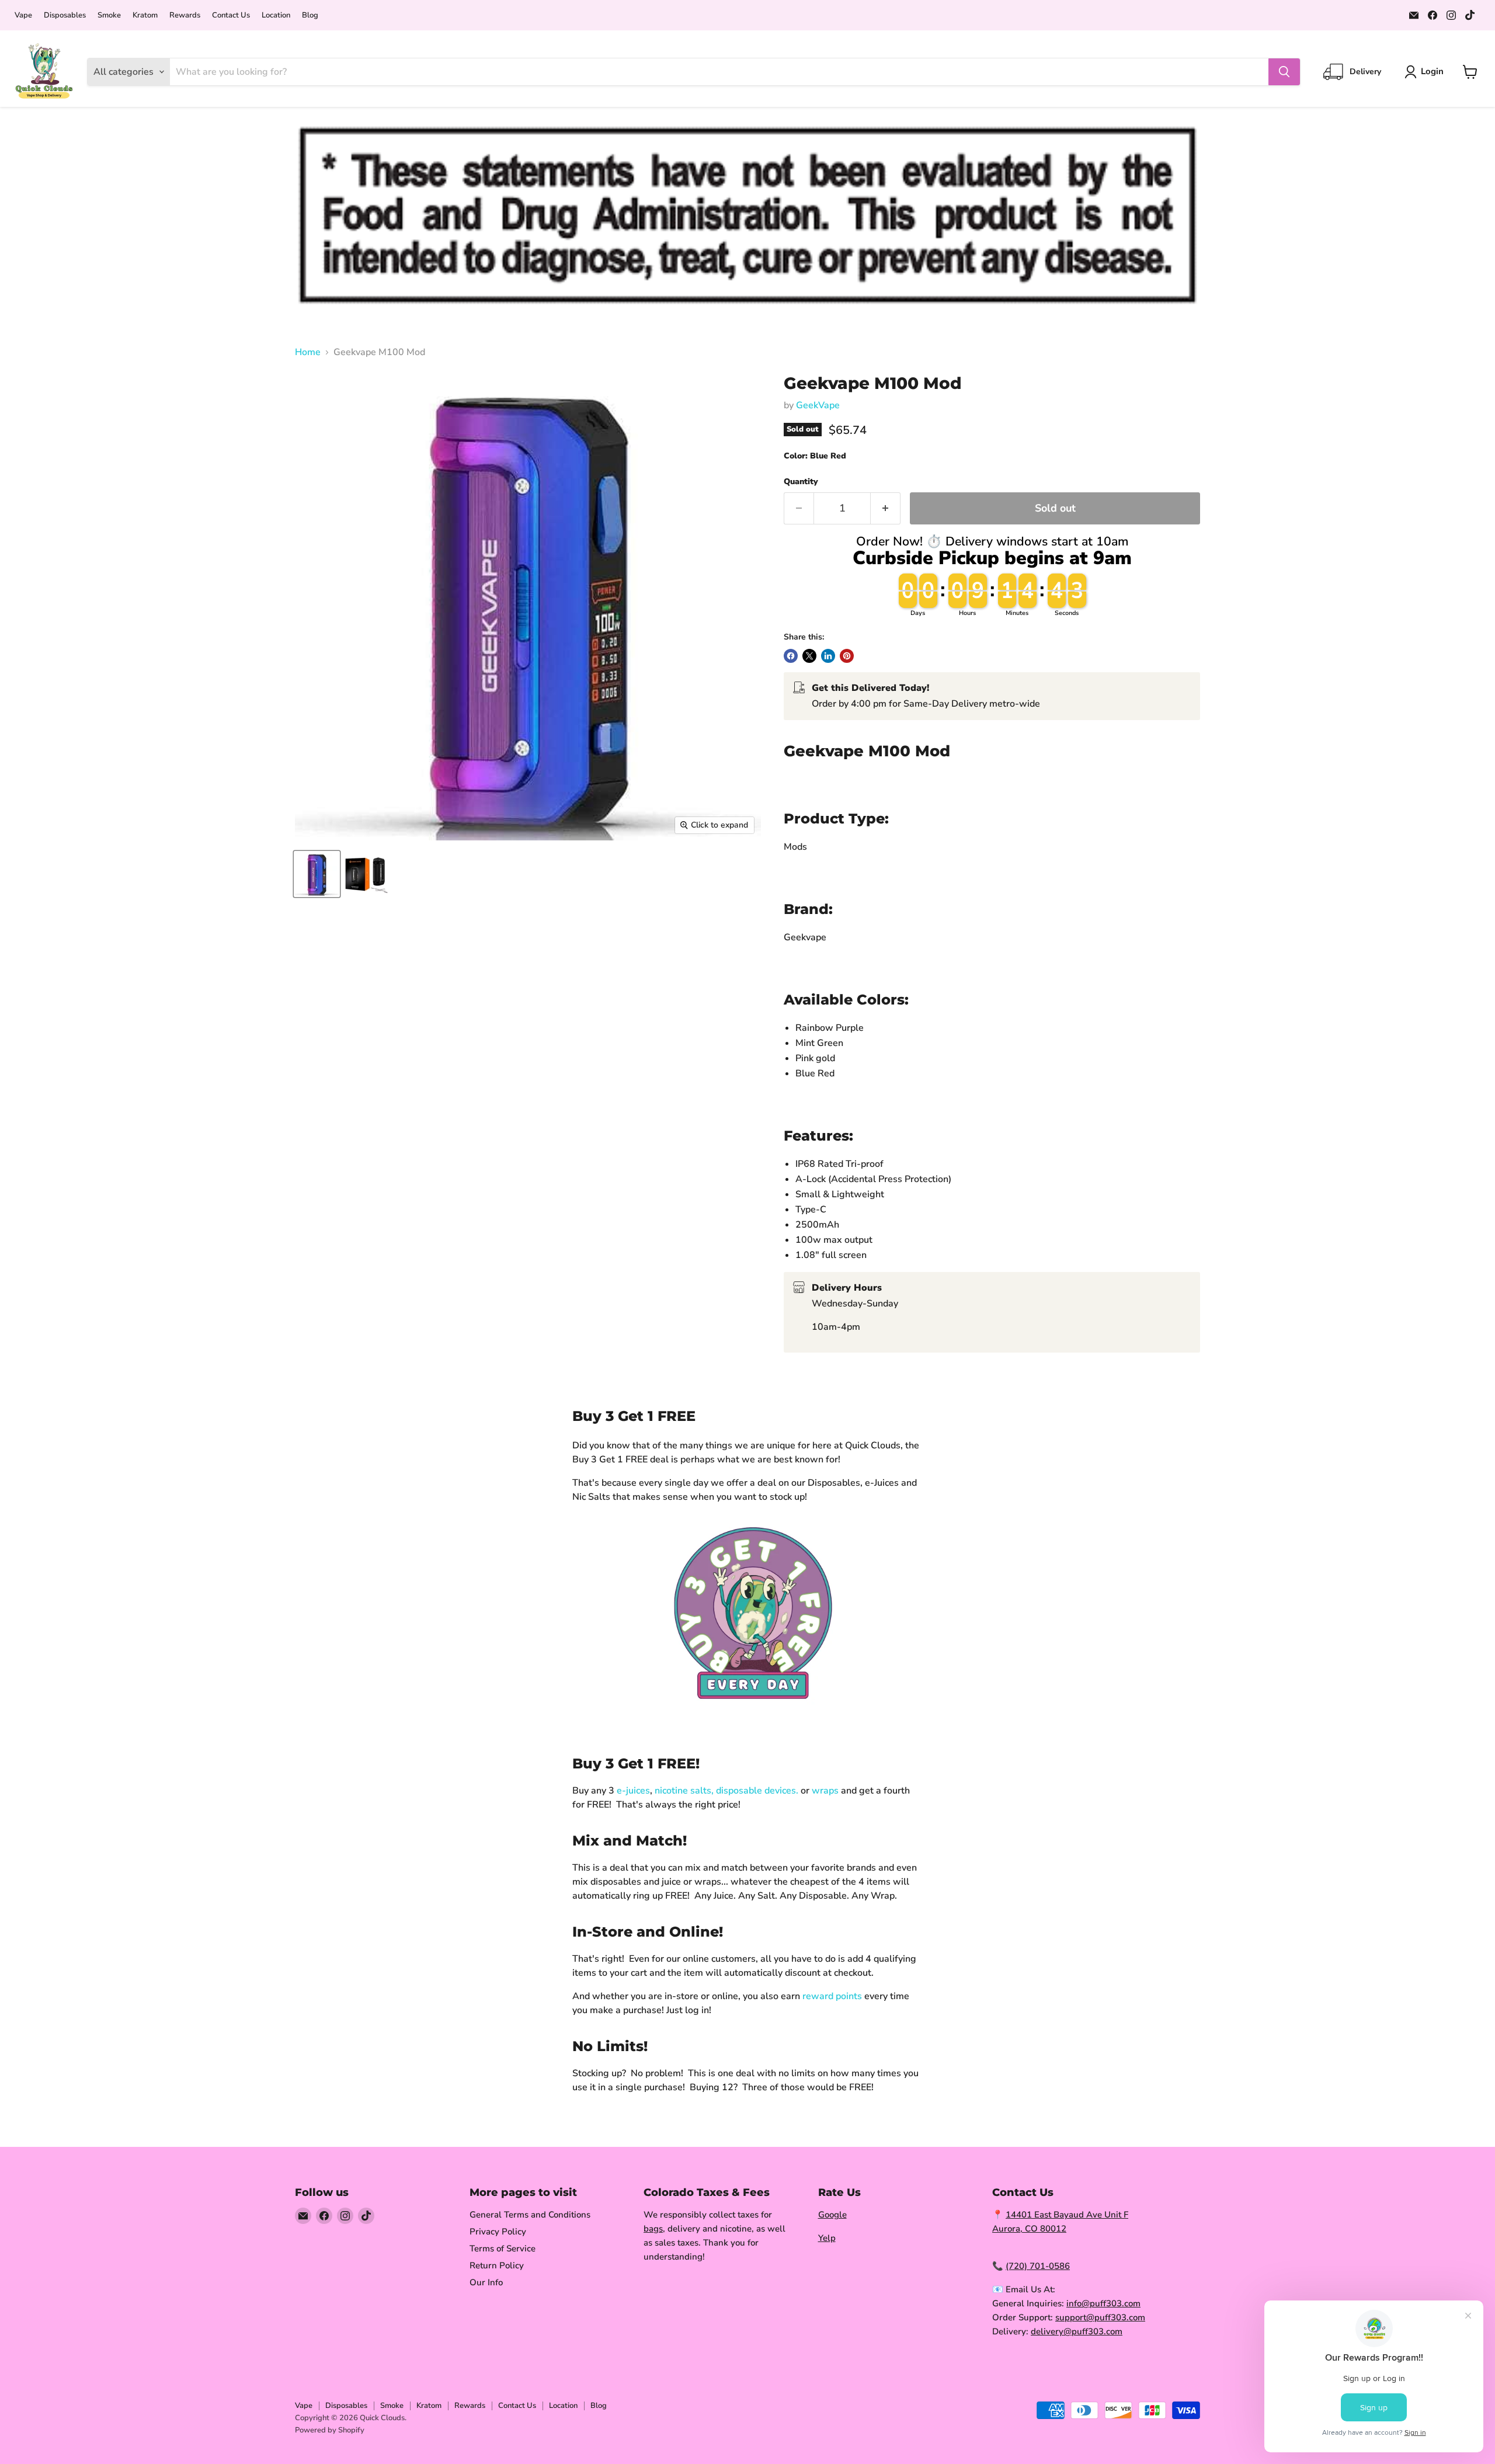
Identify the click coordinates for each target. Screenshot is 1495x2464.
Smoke (109, 15)
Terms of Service (503, 2248)
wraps (825, 1791)
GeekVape (818, 405)
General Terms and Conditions (530, 2215)
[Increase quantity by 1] (886, 508)
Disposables (65, 15)
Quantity (801, 482)
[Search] (1284, 72)
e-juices (633, 1791)
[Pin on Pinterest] (847, 656)
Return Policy (497, 2265)
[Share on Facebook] (791, 656)
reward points (832, 1996)
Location (276, 15)
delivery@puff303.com (1077, 2331)
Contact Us (231, 15)
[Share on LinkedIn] (828, 656)
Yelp (827, 2238)
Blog (310, 15)
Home (308, 352)
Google (832, 2215)
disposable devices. (757, 1791)
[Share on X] (809, 656)
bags (653, 2229)
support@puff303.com (1100, 2317)
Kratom (145, 15)
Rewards (185, 15)
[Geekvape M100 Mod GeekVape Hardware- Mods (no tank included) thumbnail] (366, 874)
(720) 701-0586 (1038, 2266)
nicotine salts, (684, 1791)
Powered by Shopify (330, 2430)
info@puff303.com (1103, 2303)
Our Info (486, 2282)
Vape (23, 15)
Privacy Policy (498, 2232)
